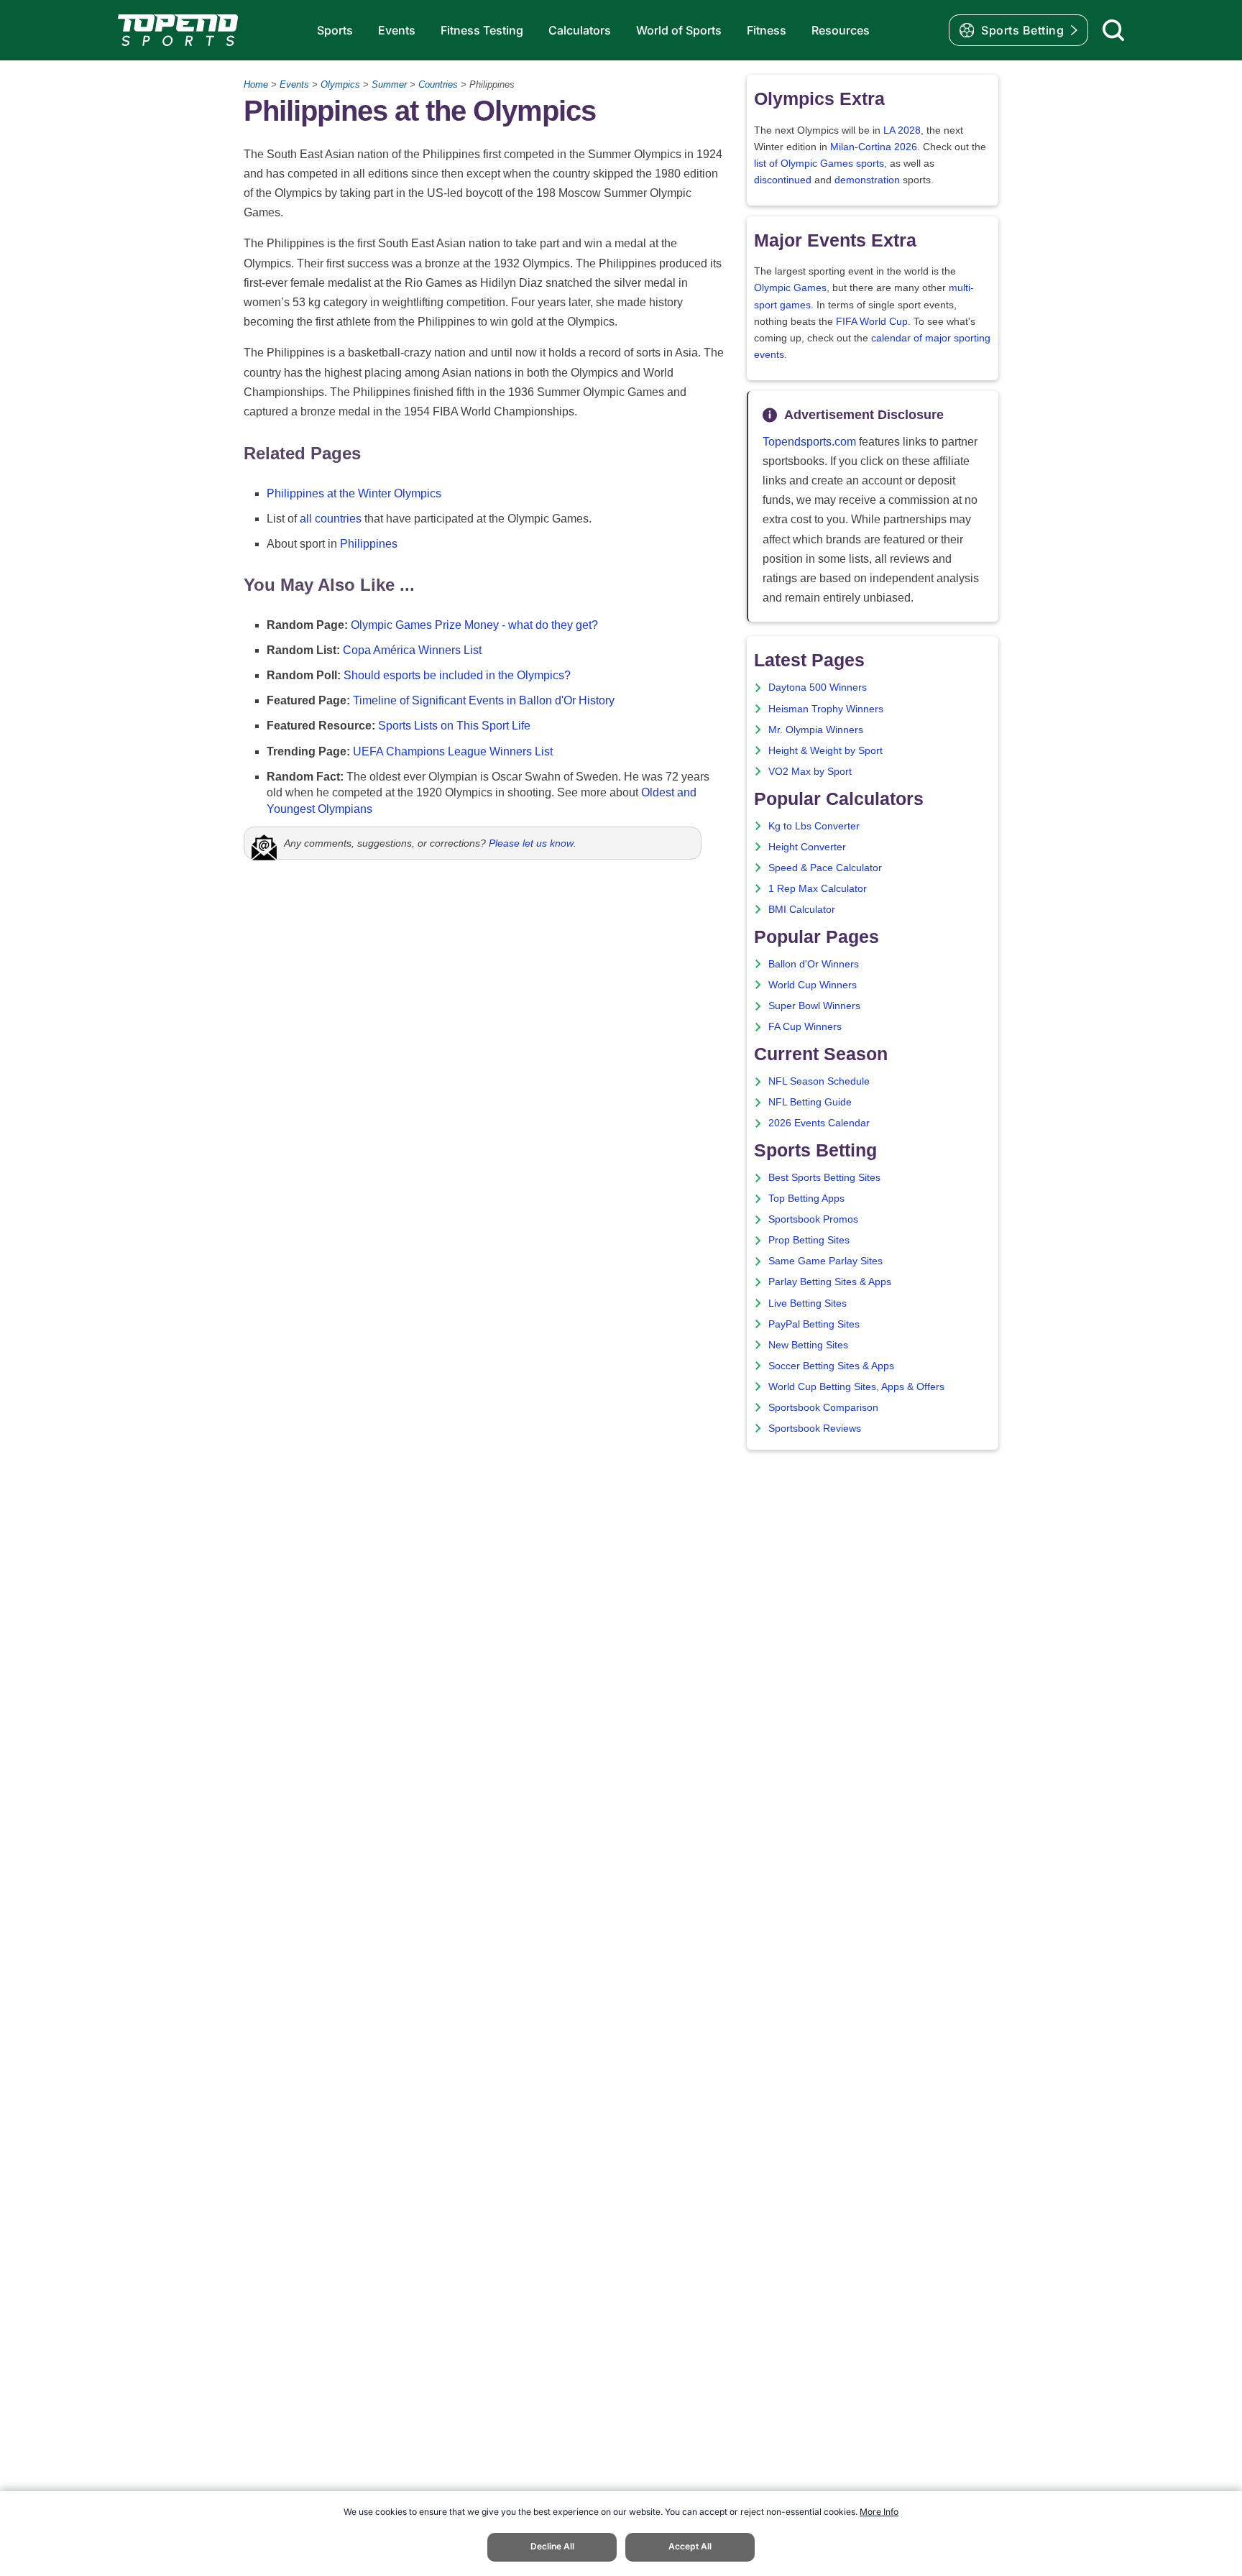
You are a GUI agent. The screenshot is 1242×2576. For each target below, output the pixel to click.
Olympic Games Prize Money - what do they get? (474, 625)
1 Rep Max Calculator (818, 889)
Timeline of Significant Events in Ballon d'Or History (484, 700)
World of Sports (679, 30)
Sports (335, 30)
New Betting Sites (808, 1345)
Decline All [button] (552, 2546)
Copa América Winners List (412, 650)
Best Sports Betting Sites (824, 1178)
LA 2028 (902, 130)
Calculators (580, 30)
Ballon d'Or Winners (814, 964)
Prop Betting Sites (809, 1240)
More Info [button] (879, 2512)
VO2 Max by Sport (810, 772)
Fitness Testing (482, 30)
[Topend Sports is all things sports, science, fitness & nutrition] (178, 30)
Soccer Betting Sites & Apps (831, 1366)
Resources (841, 30)
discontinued (783, 180)
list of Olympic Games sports (819, 164)
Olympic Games (790, 288)
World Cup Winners (813, 985)
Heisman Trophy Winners (826, 709)
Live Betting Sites (808, 1303)
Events (397, 30)
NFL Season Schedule (819, 1081)
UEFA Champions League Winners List (453, 751)
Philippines (369, 544)
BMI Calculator (802, 910)
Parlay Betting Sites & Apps (830, 1282)
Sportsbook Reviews (815, 1429)
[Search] (1113, 30)
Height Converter (807, 847)
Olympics (340, 84)
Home (256, 84)
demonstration (867, 180)
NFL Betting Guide (810, 1102)
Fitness (767, 30)
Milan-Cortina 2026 (874, 147)
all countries (331, 519)
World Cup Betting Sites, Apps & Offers (856, 1387)
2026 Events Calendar (819, 1123)
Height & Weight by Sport (825, 751)
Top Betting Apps (806, 1199)
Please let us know (531, 843)
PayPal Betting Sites (814, 1324)
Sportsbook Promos (813, 1219)
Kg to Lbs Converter (814, 826)
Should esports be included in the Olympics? (457, 675)
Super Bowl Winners (814, 1006)
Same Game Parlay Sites (825, 1261)
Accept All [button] (690, 2546)
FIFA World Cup (872, 322)
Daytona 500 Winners (818, 687)
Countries (438, 84)
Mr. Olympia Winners (816, 730)
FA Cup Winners (805, 1027)
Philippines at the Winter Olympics (354, 493)
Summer (389, 84)
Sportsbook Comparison (823, 1408)
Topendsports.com (809, 442)
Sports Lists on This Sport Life (454, 726)
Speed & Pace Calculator (825, 868)
